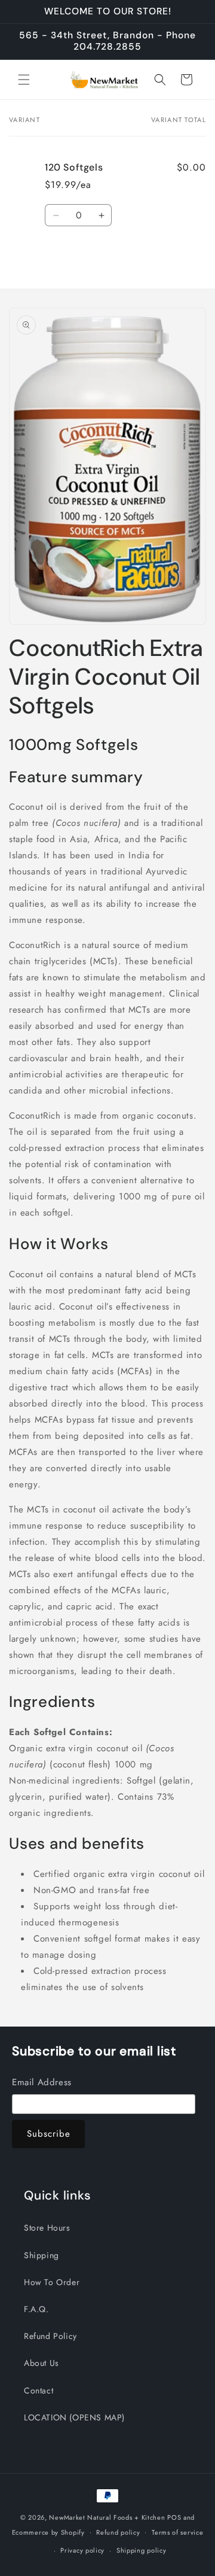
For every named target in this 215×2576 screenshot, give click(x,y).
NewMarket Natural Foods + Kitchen (107, 2517)
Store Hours (47, 2228)
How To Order (52, 2282)
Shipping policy (142, 2550)
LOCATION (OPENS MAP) (74, 2417)
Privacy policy (82, 2550)
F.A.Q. (36, 2309)
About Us (42, 2363)
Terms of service (177, 2532)
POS (174, 2517)
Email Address (42, 2082)
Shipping (42, 2255)
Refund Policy (50, 2336)
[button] (24, 80)
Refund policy (118, 2532)
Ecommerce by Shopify (48, 2532)
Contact (39, 2390)
